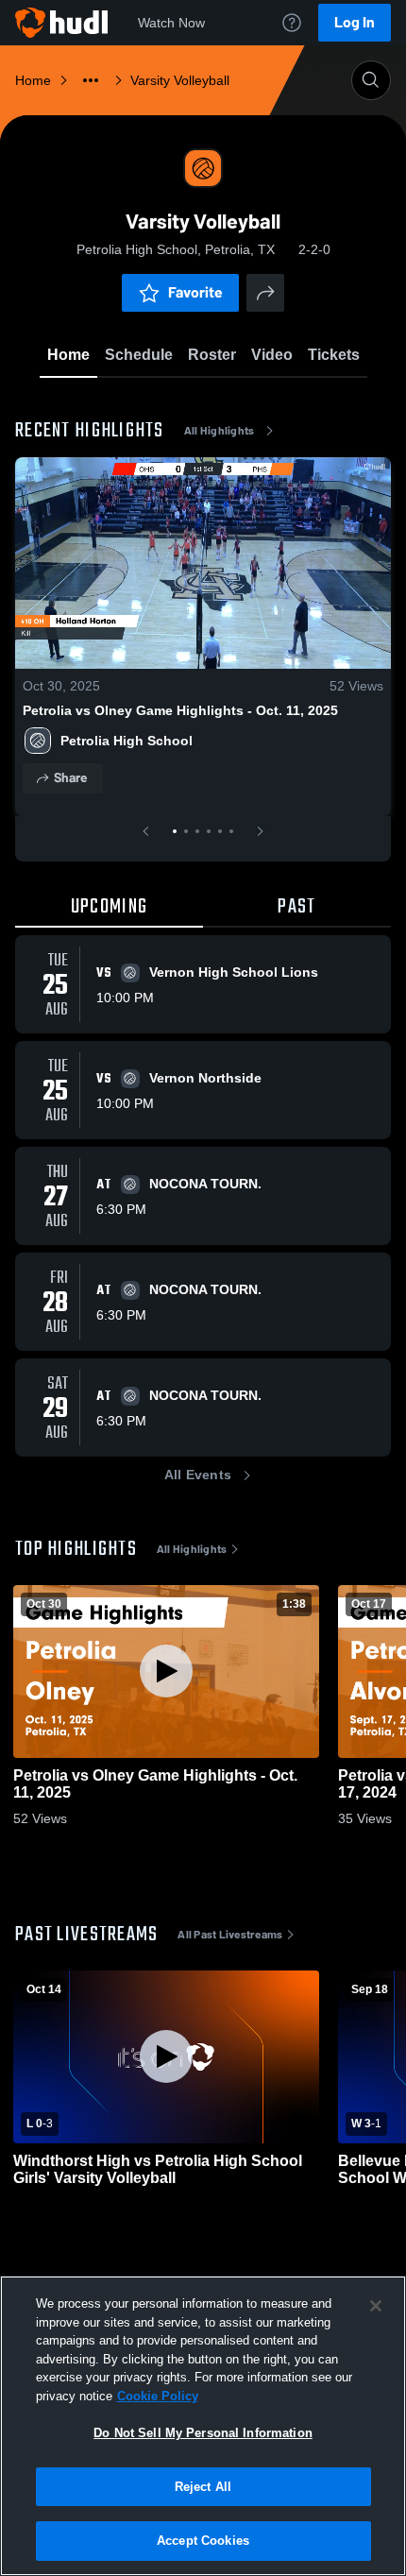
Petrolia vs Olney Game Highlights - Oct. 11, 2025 (180, 710)
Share (70, 778)
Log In (355, 22)
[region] (203, 2426)
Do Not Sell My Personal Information (203, 2433)
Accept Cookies (203, 2541)
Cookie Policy (158, 2396)
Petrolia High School (127, 741)
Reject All (203, 2487)
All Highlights (220, 431)
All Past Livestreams (230, 1935)
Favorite (195, 292)
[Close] (376, 2306)
